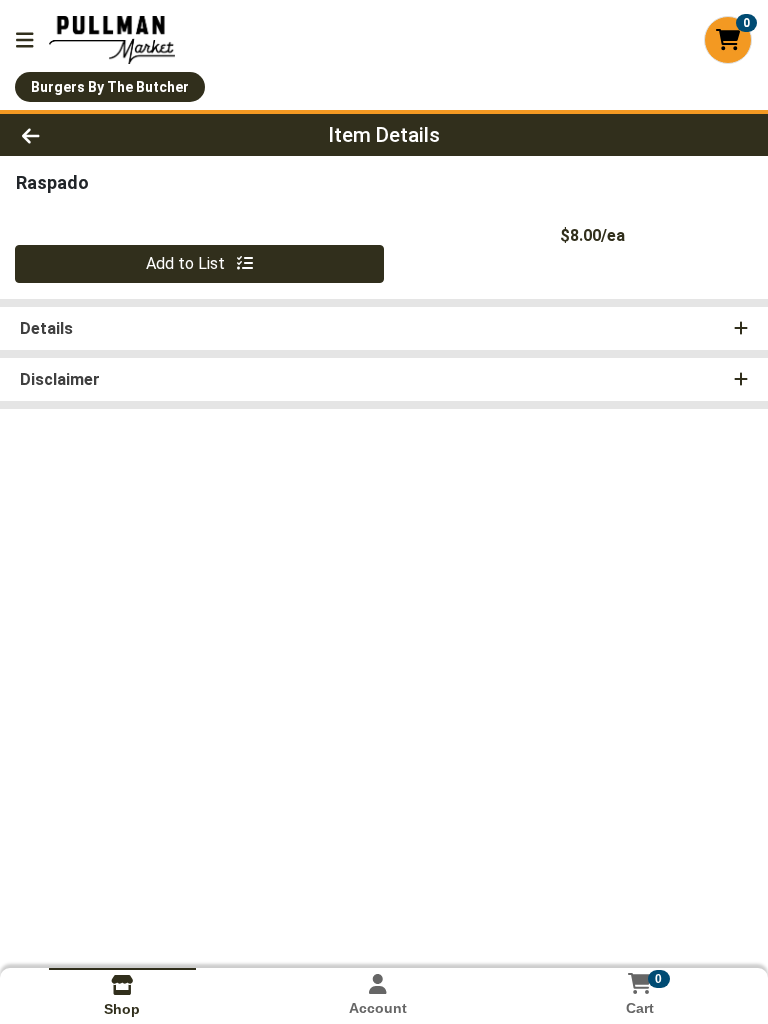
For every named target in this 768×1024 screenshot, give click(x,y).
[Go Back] (108, 135)
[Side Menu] (25, 40)
